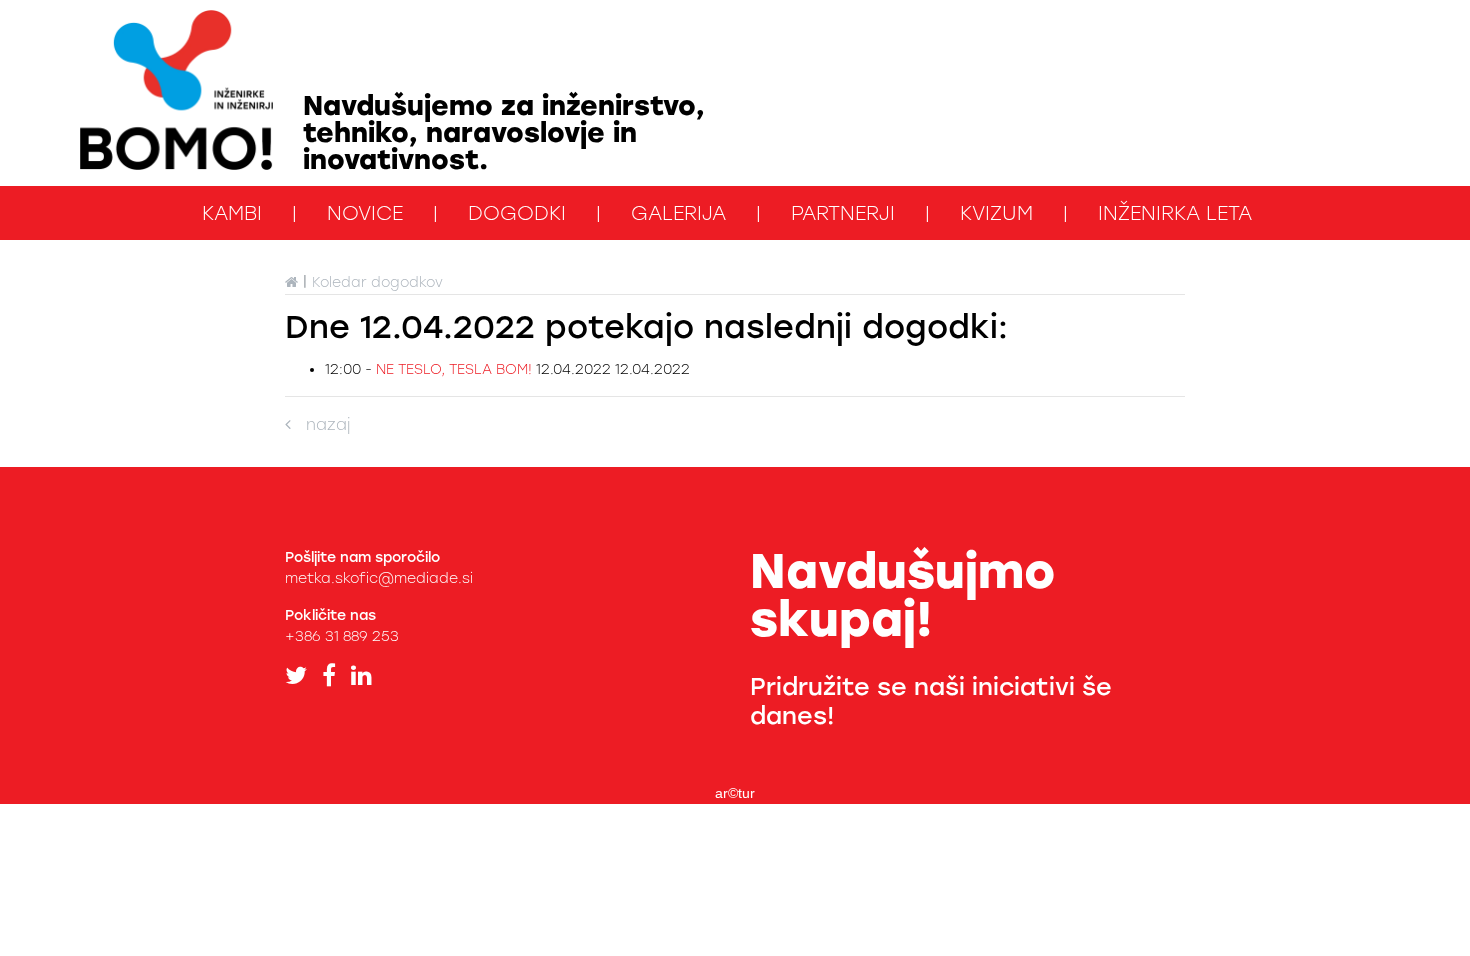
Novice (365, 213)
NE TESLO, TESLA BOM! (456, 369)
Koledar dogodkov (377, 282)
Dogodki (517, 213)
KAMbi (232, 213)
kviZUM (996, 213)
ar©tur (735, 793)
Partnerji (843, 213)
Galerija (678, 213)
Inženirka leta (1175, 213)
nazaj (320, 424)
